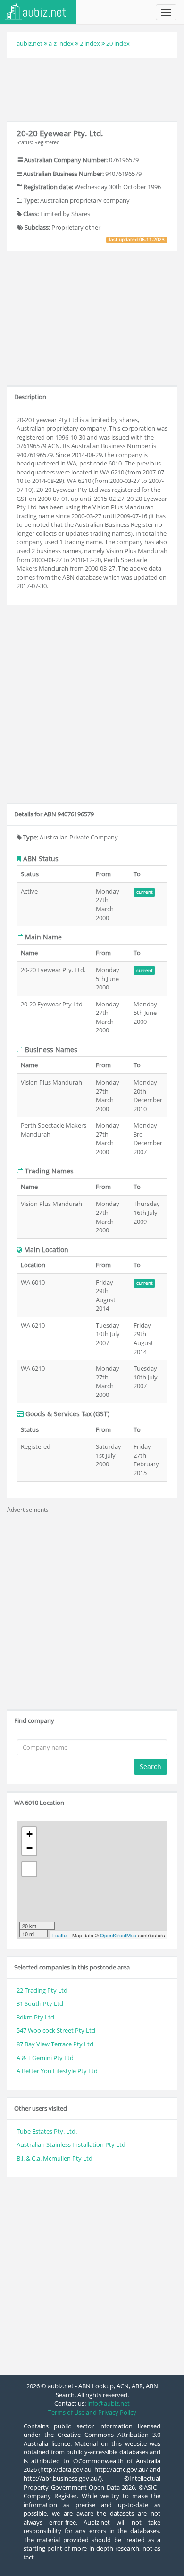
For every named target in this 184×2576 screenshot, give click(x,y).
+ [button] (29, 1834)
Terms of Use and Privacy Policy (92, 2412)
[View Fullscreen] (29, 1869)
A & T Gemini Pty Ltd (45, 2058)
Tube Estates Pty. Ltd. (47, 2131)
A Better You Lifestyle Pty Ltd (57, 2071)
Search (151, 1766)
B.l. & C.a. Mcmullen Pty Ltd (54, 2158)
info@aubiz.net (109, 2403)
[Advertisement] (92, 88)
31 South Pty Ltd (40, 2003)
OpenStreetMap (118, 1935)
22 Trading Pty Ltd (42, 1990)
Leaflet (60, 1935)
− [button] (29, 1848)
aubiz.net (29, 43)
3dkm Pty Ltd (35, 2017)
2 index (90, 43)
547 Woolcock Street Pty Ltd (56, 2030)
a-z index (61, 43)
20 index (118, 43)
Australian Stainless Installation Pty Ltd (71, 2144)
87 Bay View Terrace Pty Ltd (55, 2044)
